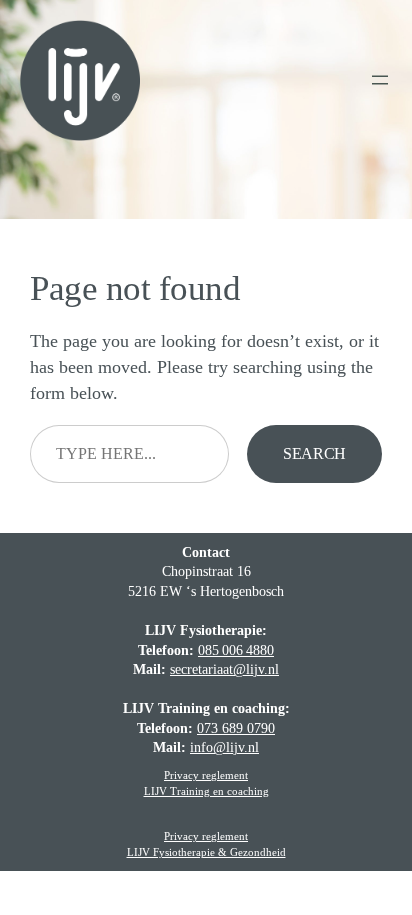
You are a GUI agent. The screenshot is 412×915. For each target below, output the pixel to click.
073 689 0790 (236, 728)
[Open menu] (380, 80)
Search (314, 453)
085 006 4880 (236, 650)
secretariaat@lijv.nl (224, 669)
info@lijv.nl (224, 747)
